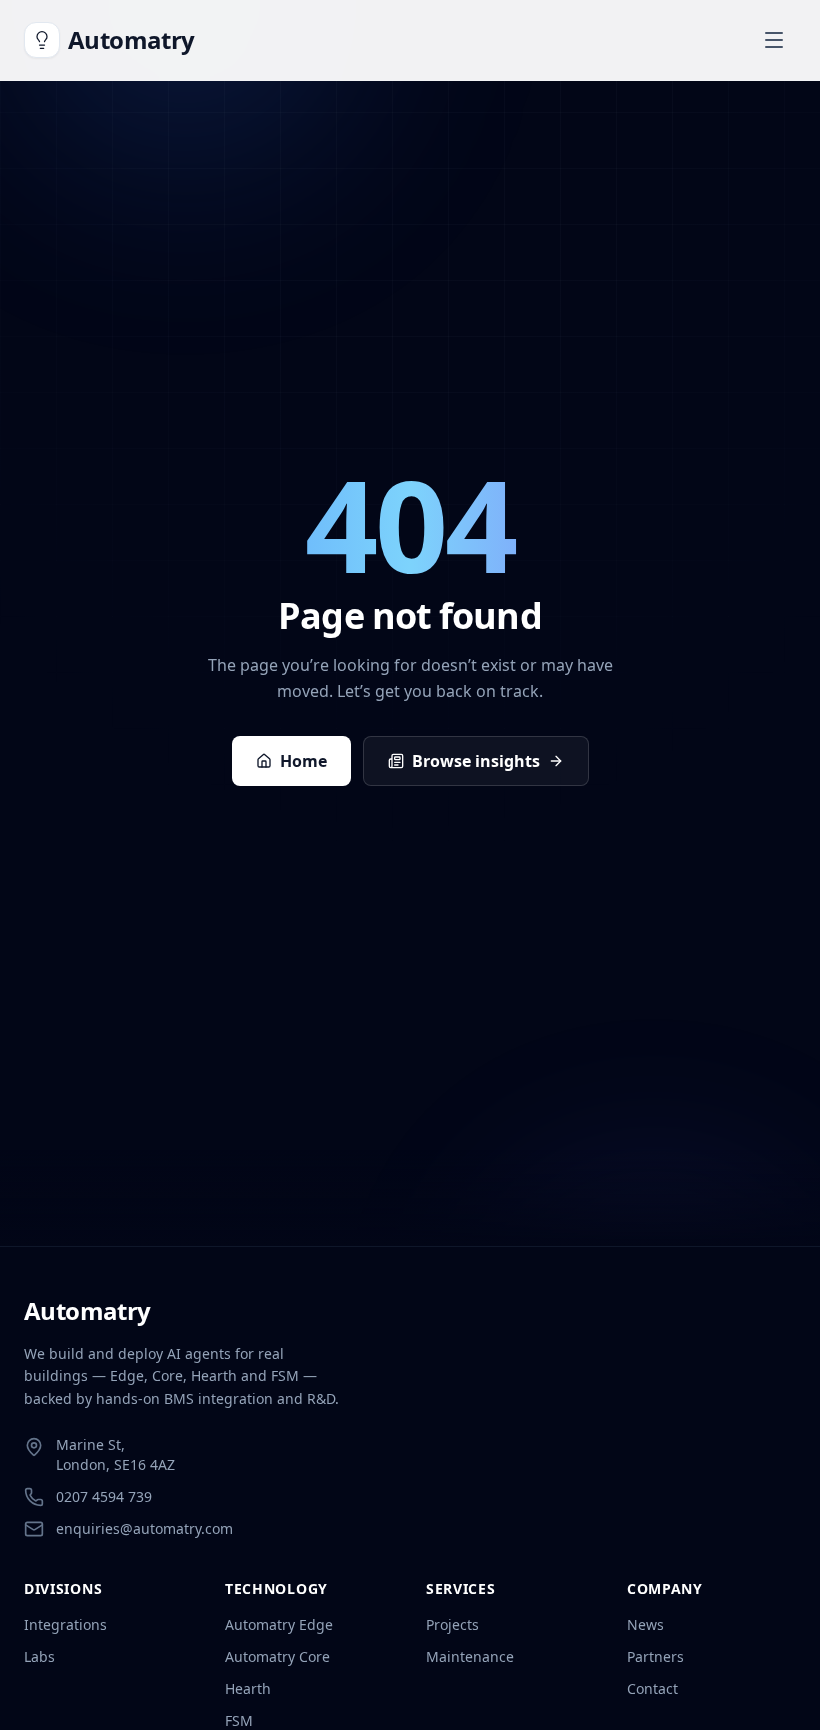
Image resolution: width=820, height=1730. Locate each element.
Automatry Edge (279, 1624)
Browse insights (476, 761)
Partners (655, 1656)
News (645, 1624)
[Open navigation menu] (774, 40)
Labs (39, 1656)
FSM (239, 1720)
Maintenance (470, 1656)
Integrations (65, 1624)
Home (303, 761)
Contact (652, 1688)
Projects (452, 1624)
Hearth (248, 1688)
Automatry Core (277, 1656)
